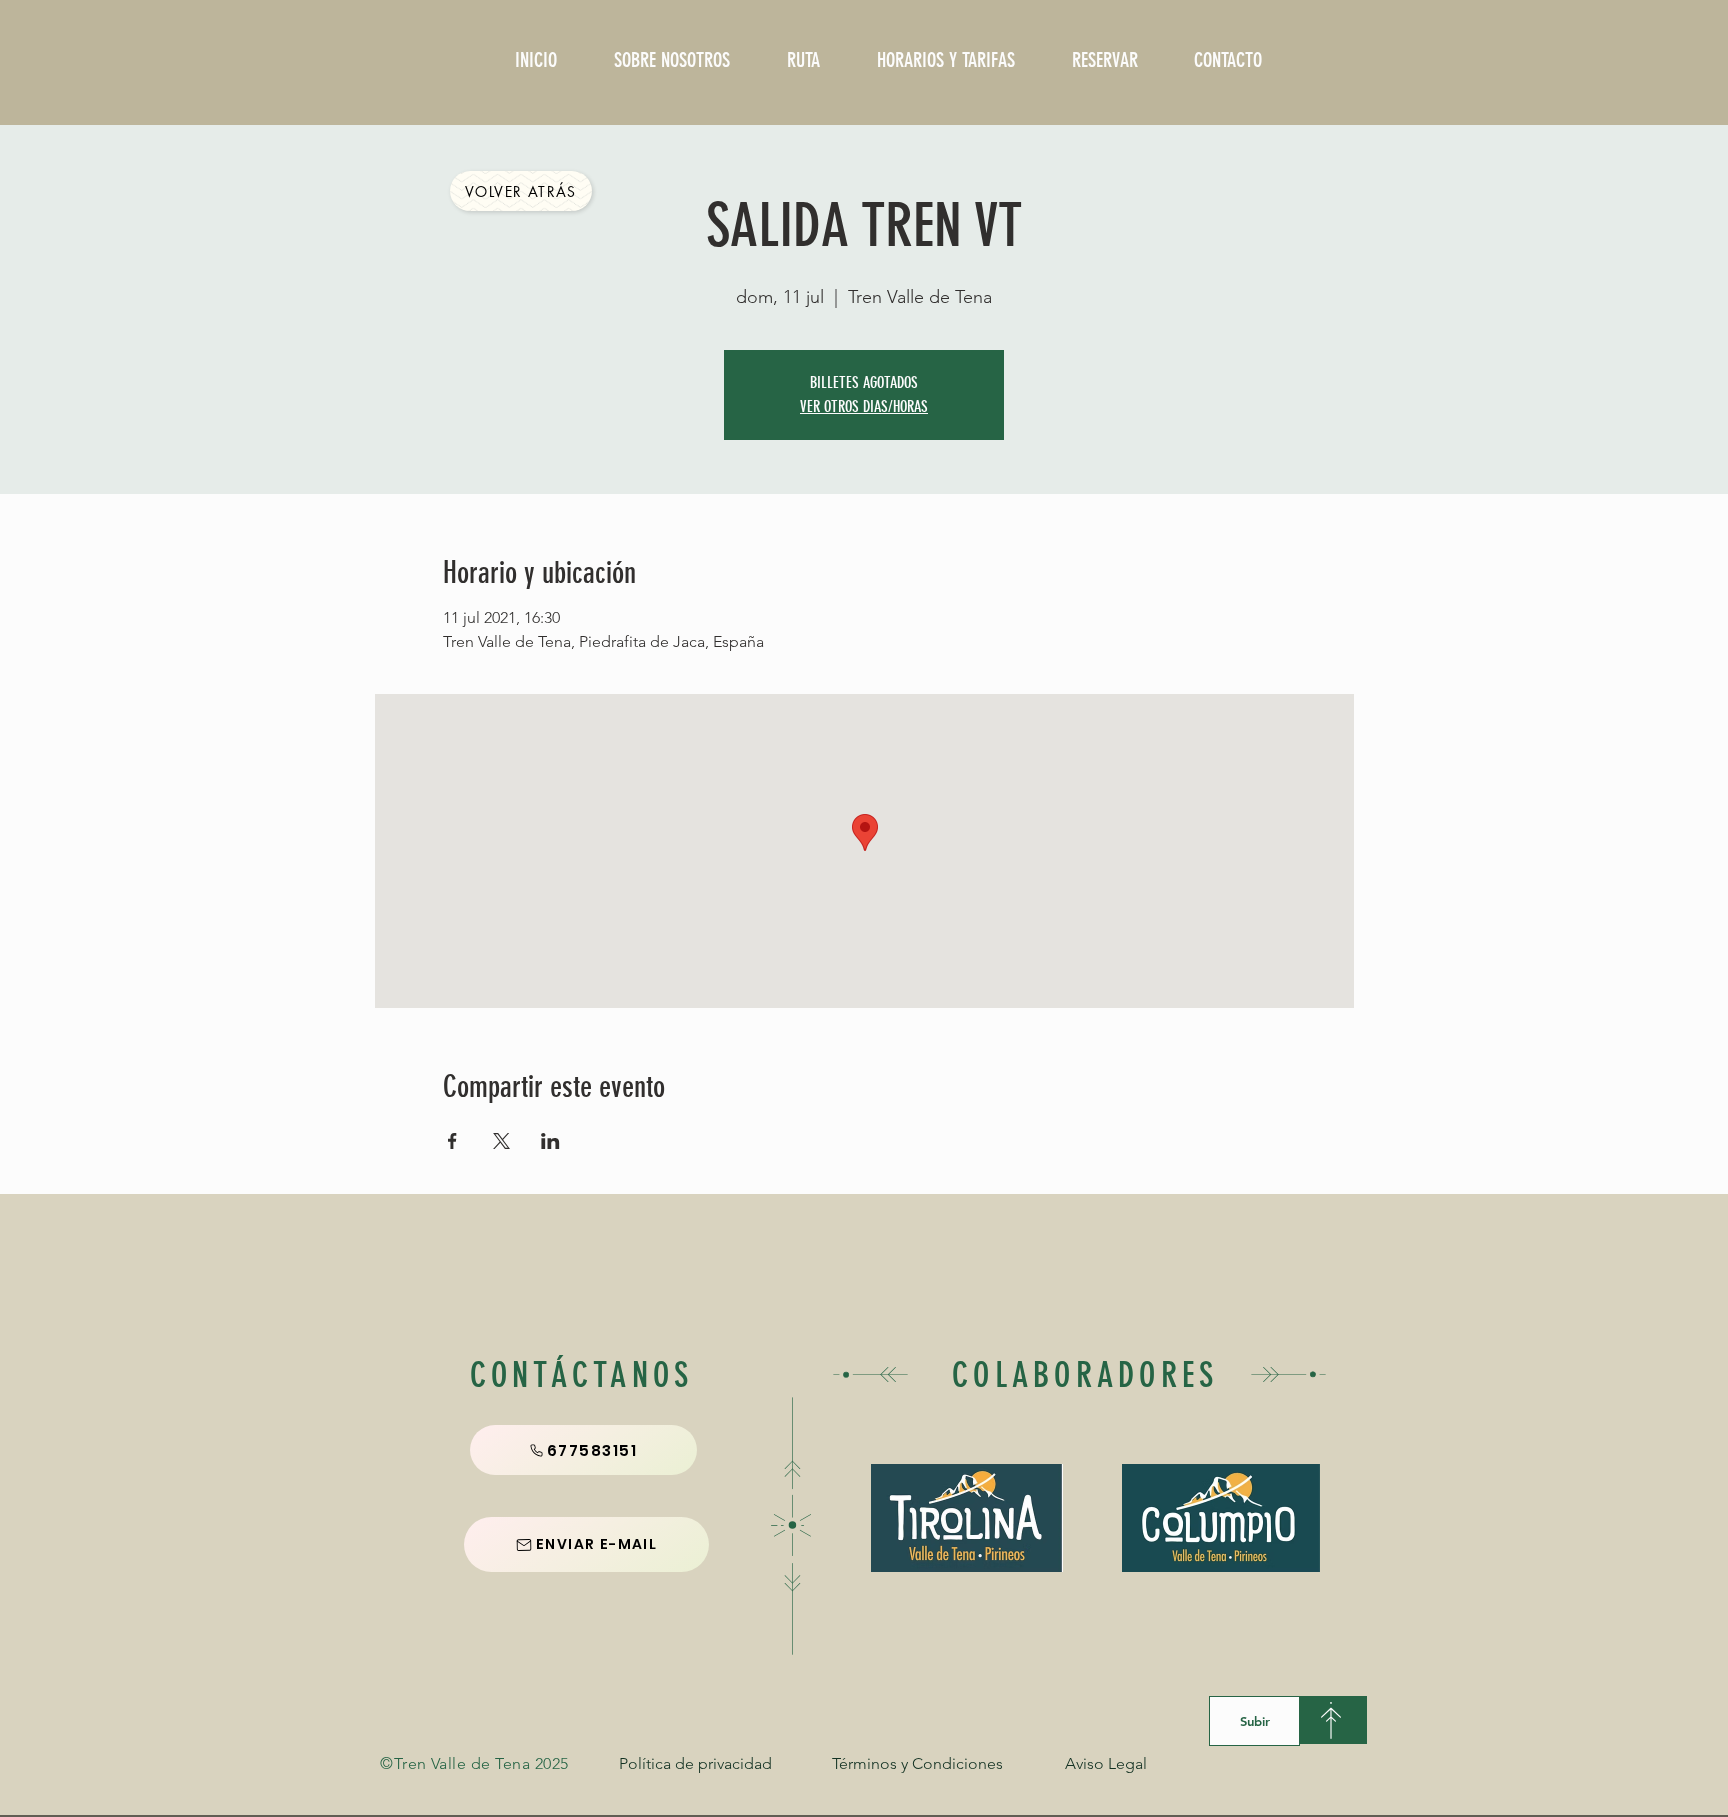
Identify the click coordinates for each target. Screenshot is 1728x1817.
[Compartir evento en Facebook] (452, 1141)
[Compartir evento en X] (501, 1141)
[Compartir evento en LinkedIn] (550, 1141)
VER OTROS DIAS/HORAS (864, 406)
